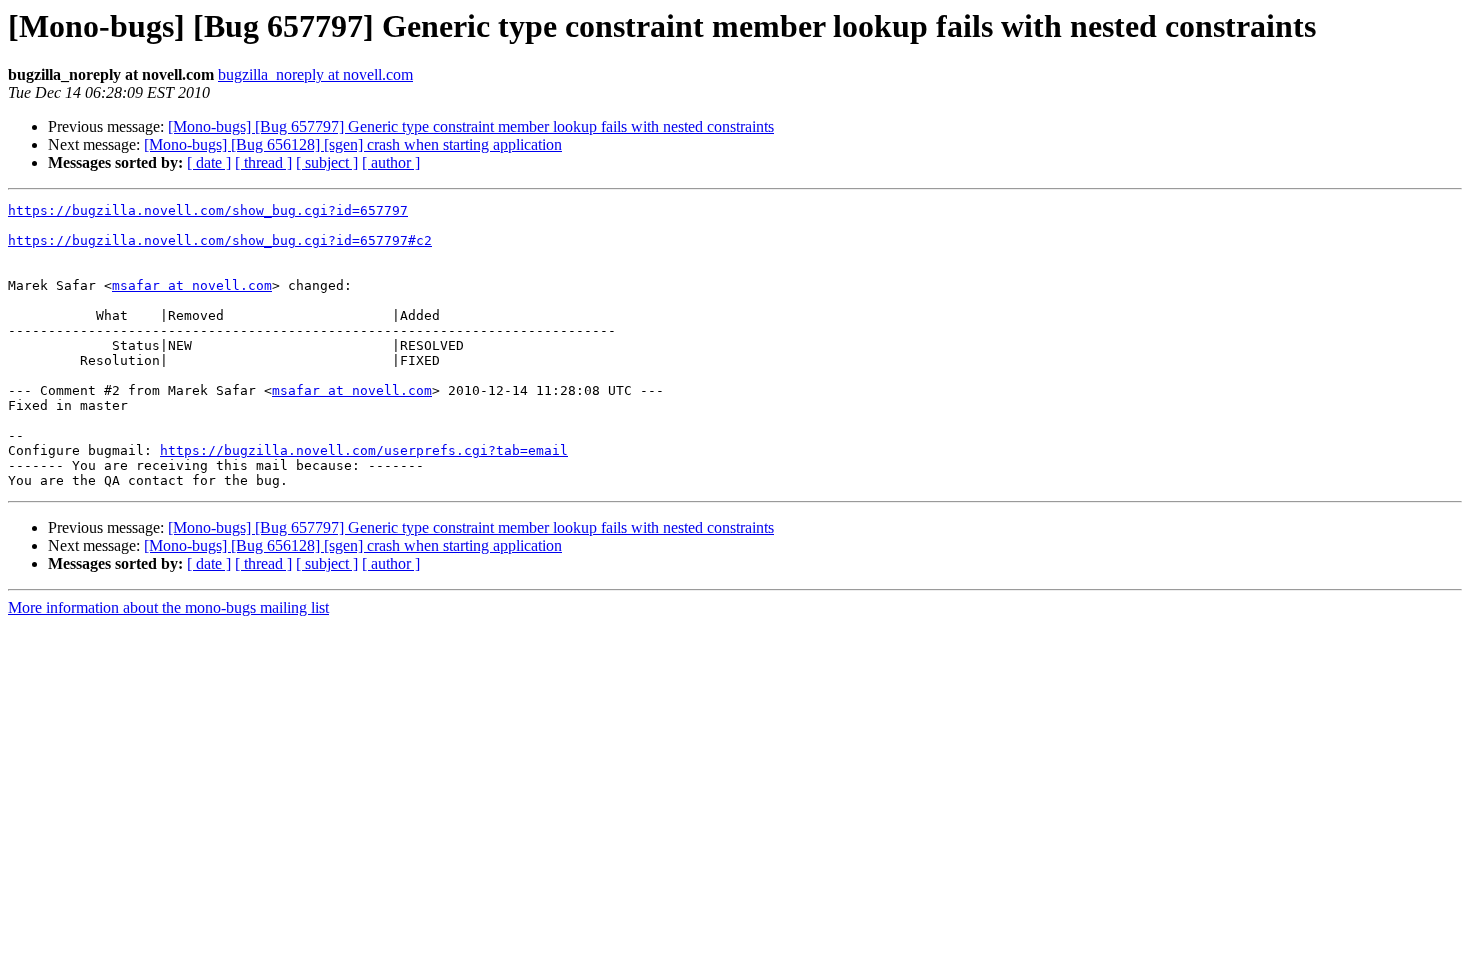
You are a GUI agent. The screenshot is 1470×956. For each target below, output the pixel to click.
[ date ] (209, 162)
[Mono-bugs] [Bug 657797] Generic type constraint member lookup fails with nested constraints (471, 126)
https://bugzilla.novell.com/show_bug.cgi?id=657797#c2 (220, 240)
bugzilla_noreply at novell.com (315, 74)
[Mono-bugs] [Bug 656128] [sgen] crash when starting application (353, 144)
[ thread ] (263, 162)
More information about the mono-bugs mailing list (168, 607)
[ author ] (391, 162)
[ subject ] (327, 162)
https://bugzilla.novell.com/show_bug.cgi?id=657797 (208, 210)
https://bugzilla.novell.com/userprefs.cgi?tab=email (364, 450)
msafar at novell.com (192, 285)
